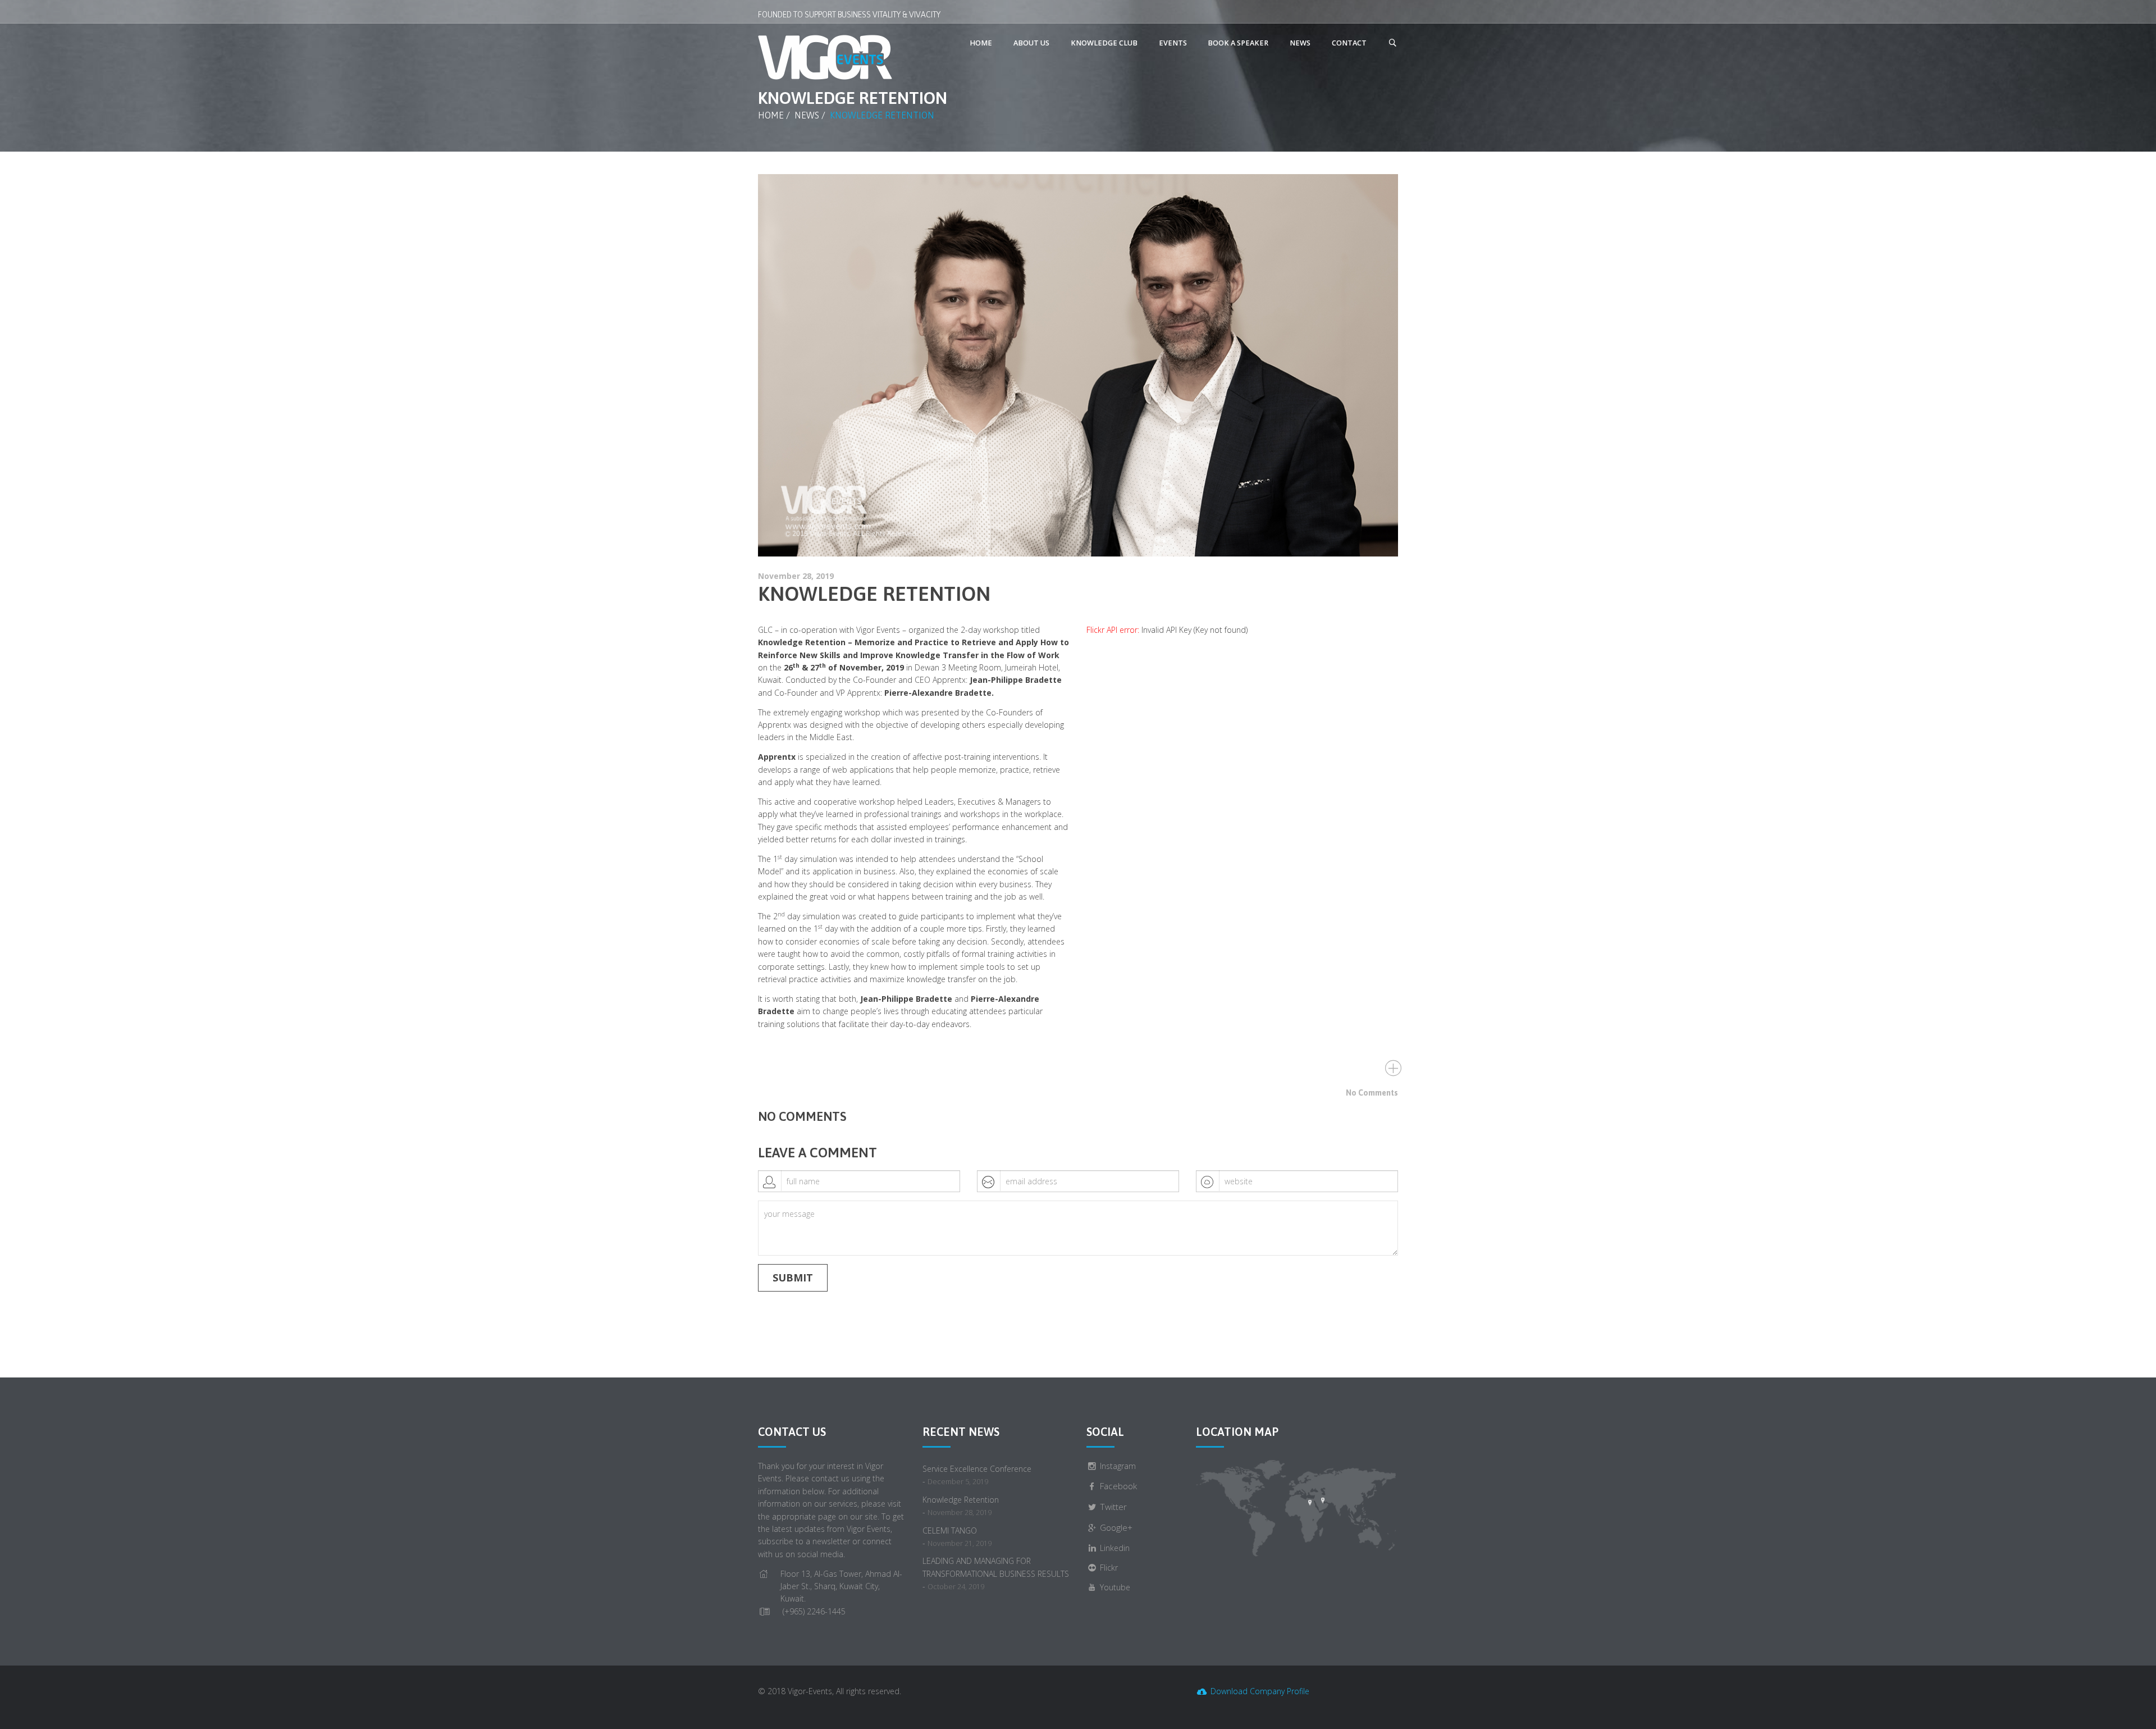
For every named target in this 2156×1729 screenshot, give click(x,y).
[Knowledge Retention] (1078, 365)
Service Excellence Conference (977, 1469)
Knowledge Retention (874, 594)
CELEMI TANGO (950, 1530)
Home (771, 115)
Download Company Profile (1259, 1691)
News (807, 115)
